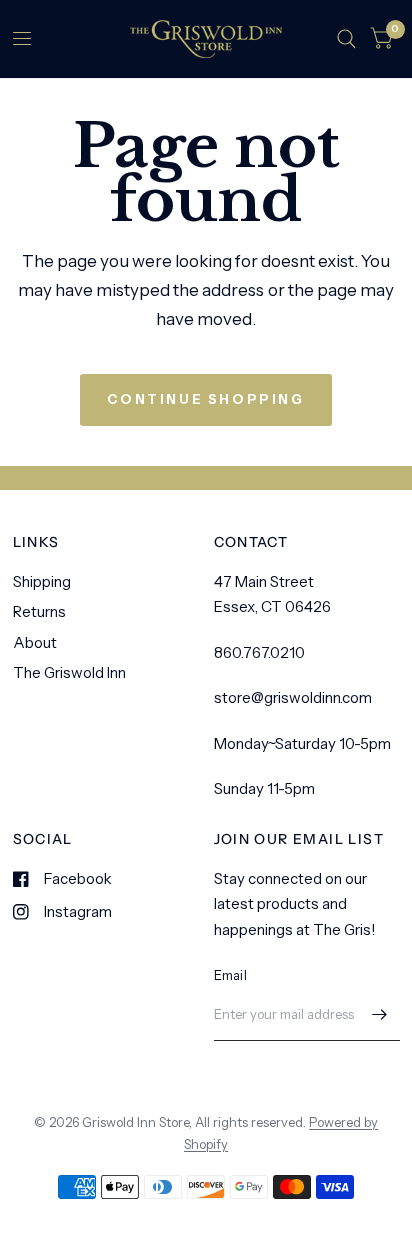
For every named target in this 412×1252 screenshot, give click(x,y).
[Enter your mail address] (380, 1015)
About (35, 642)
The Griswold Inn (69, 672)
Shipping (42, 581)
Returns (39, 611)
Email (230, 975)
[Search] (346, 39)
